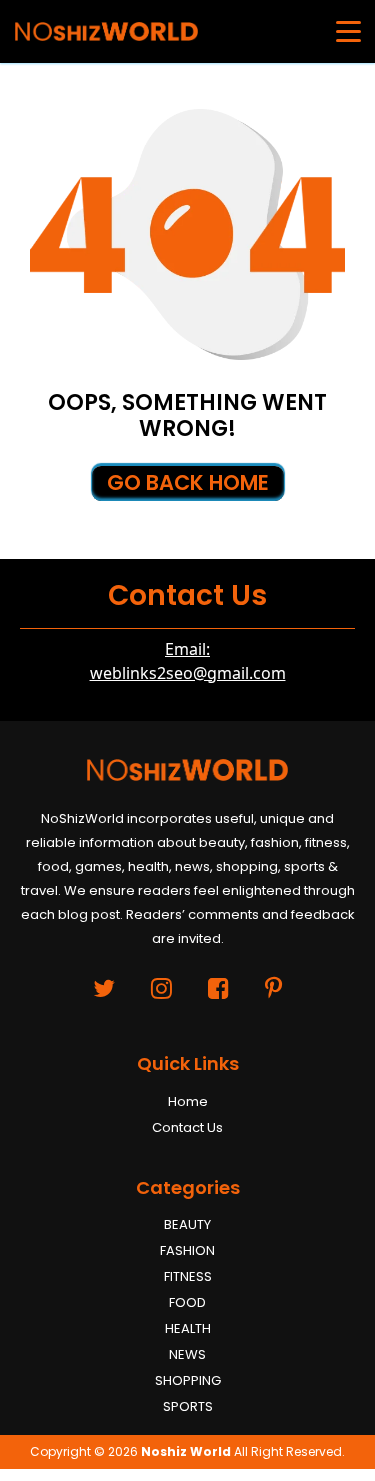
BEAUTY (187, 1224)
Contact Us (187, 1127)
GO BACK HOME (188, 482)
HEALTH (188, 1328)
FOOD (187, 1302)
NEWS (187, 1354)
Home (188, 1101)
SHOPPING (188, 1380)
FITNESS (188, 1276)
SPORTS (188, 1406)
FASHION (187, 1250)
